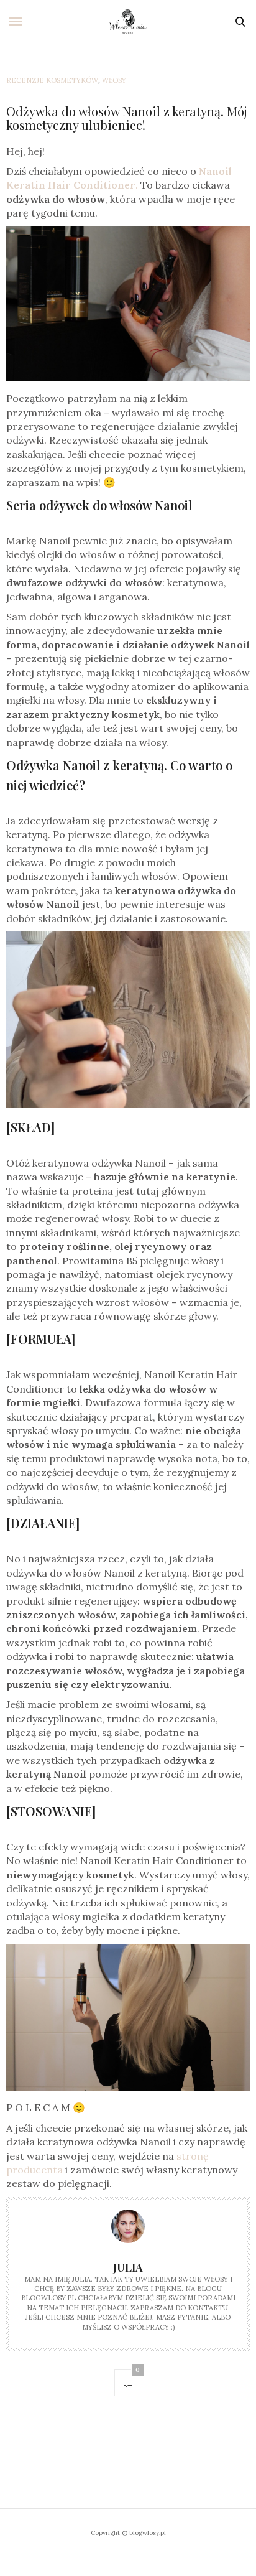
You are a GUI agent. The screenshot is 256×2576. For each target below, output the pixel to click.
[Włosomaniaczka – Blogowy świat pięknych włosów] (128, 22)
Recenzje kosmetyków (52, 80)
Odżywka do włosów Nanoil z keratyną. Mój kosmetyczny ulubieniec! (127, 118)
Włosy (114, 80)
